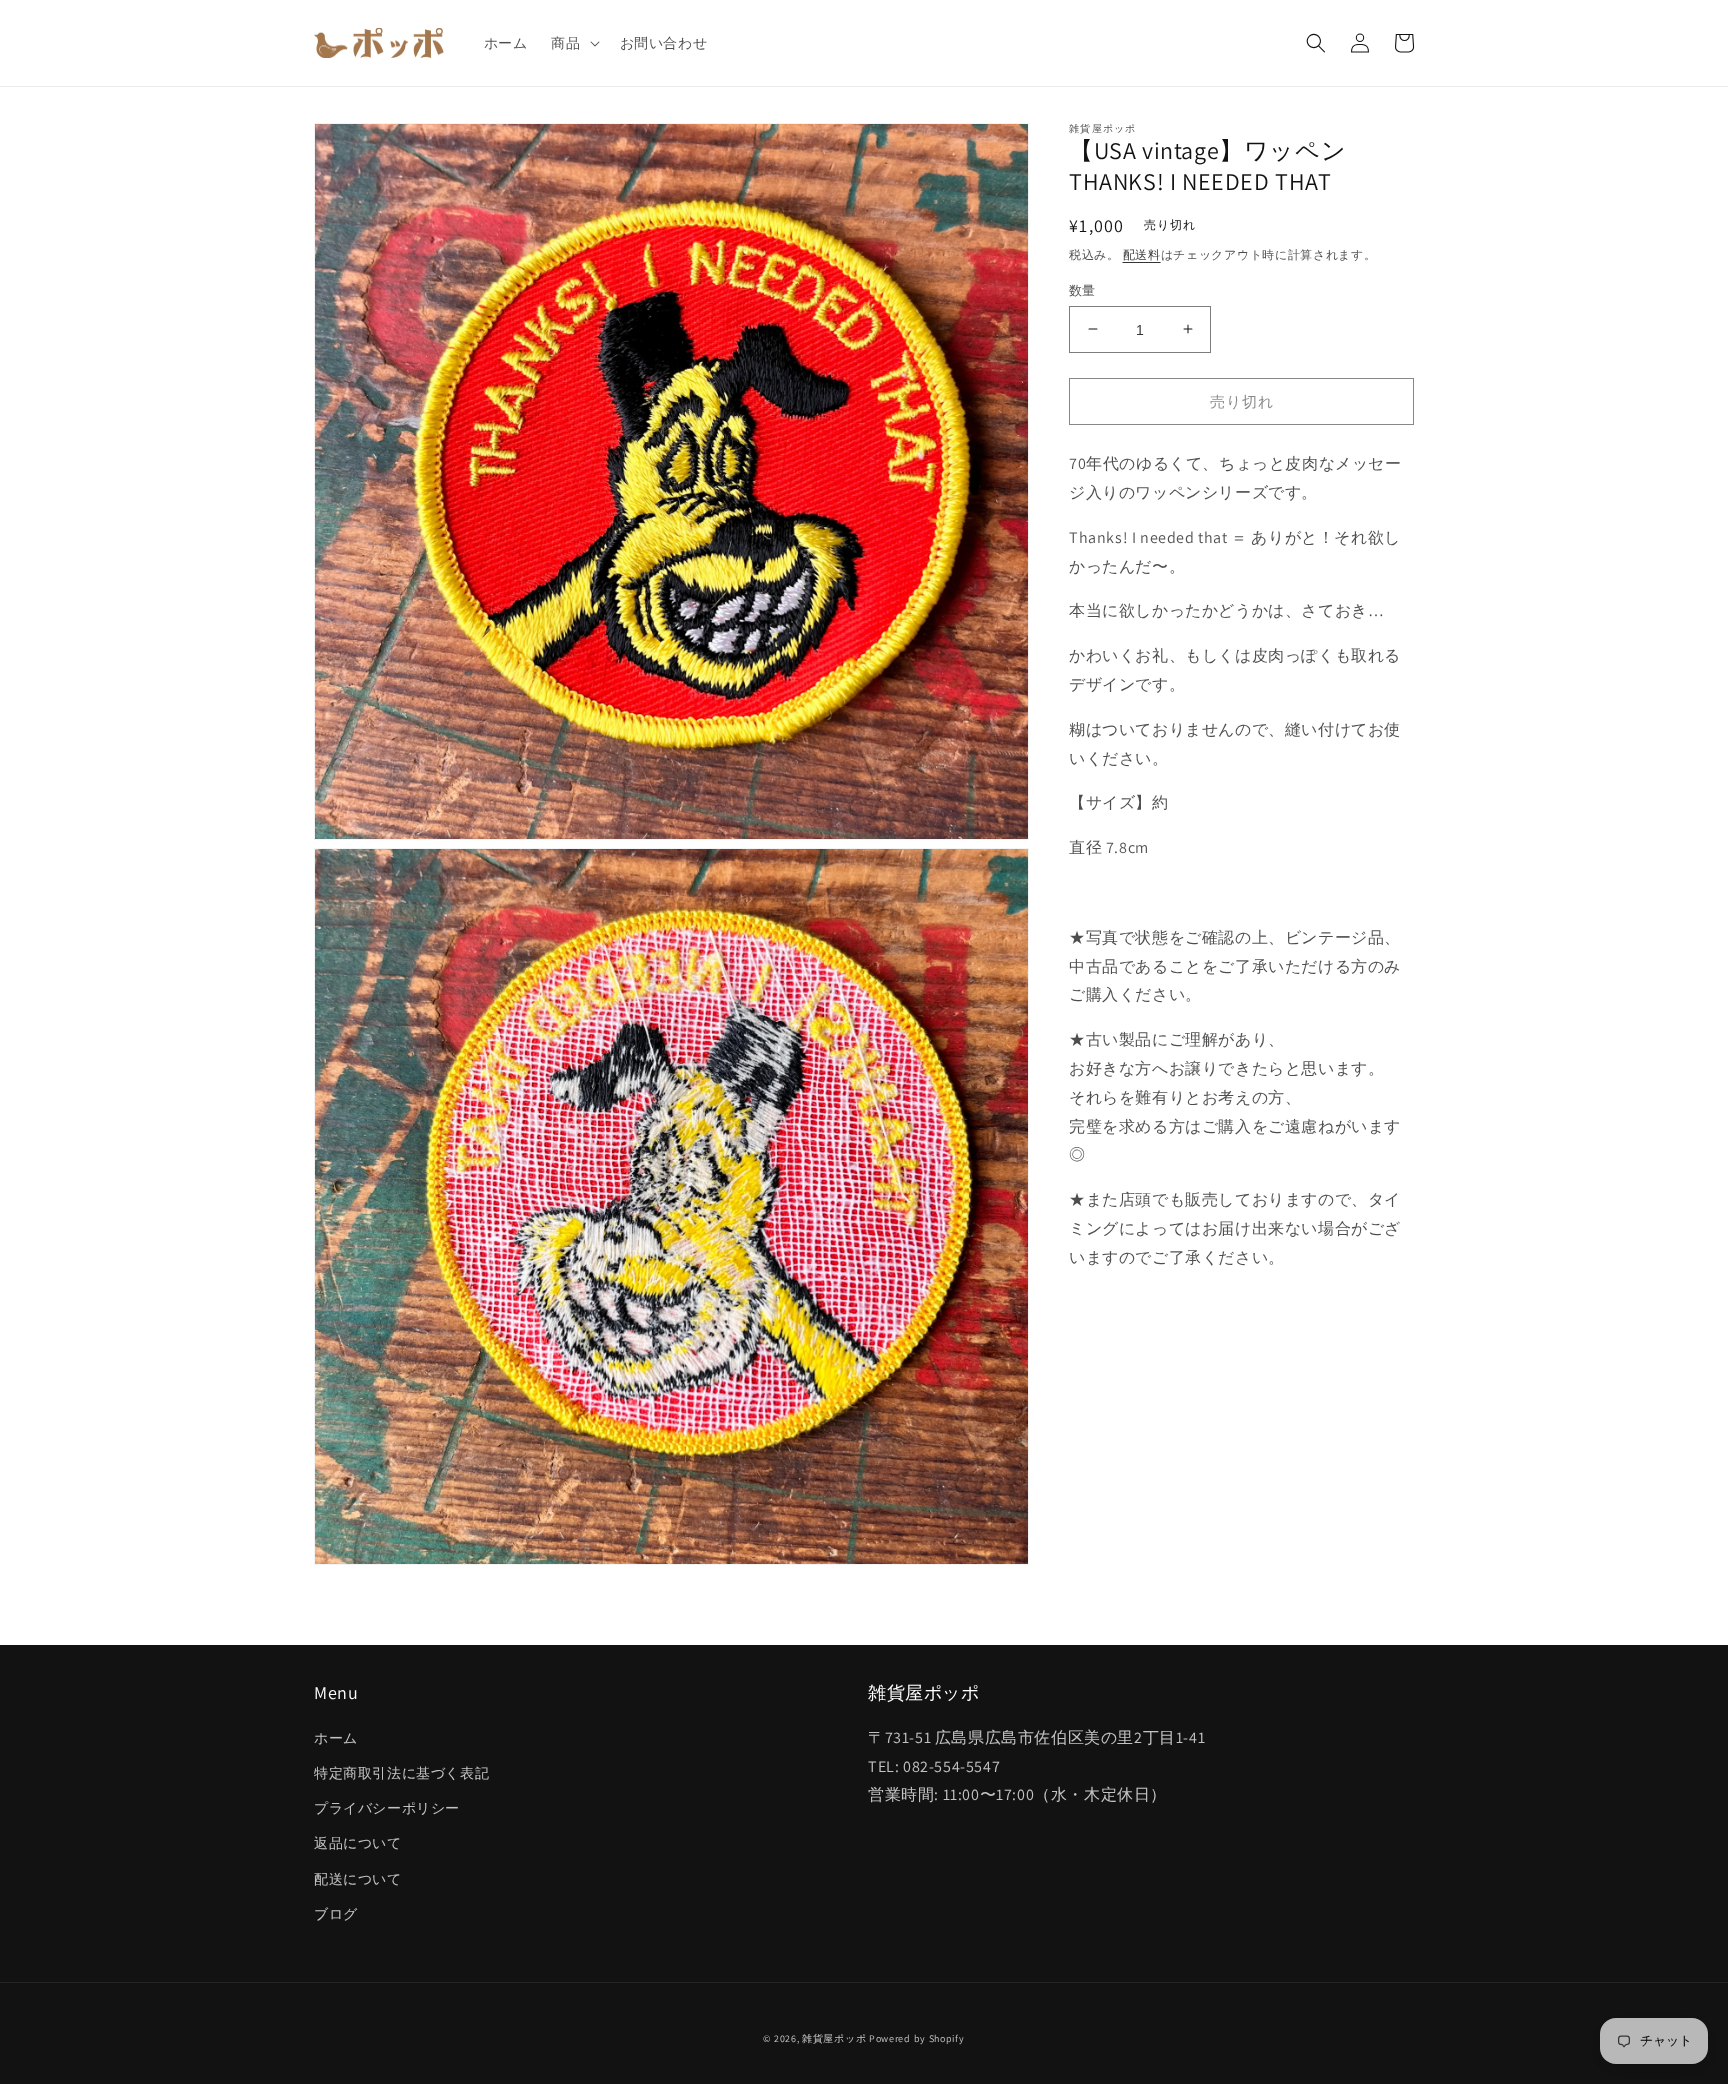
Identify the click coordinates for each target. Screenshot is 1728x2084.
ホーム (336, 1738)
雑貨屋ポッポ (834, 2038)
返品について (358, 1843)
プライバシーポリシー (387, 1808)
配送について (358, 1879)
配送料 (1142, 254)
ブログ (336, 1914)
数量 (1082, 289)
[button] (573, 43)
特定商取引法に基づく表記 (401, 1773)
